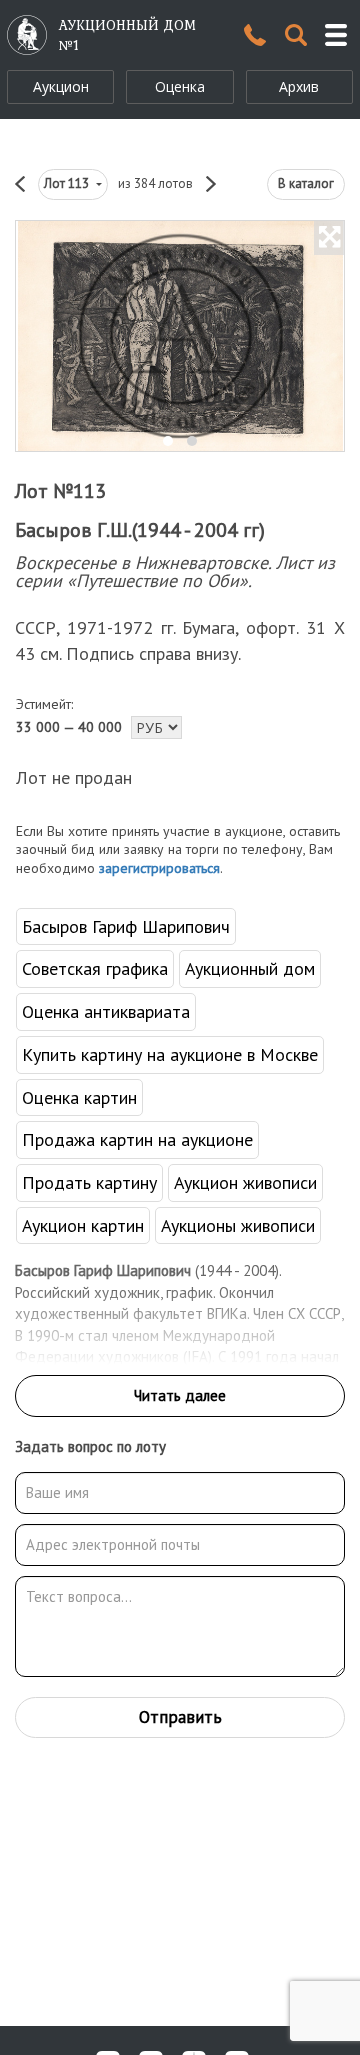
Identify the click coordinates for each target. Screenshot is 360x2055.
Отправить (180, 1717)
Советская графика (95, 968)
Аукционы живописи (238, 1225)
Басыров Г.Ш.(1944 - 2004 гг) (140, 530)
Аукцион (61, 86)
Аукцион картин (83, 1225)
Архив (299, 86)
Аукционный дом (250, 968)
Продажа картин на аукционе (137, 1139)
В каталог (306, 183)
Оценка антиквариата (106, 1011)
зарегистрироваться (159, 868)
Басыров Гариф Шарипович (126, 926)
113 (68, 183)
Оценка (180, 86)
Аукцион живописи (245, 1182)
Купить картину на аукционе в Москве (170, 1054)
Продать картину (89, 1182)
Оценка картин (79, 1097)
